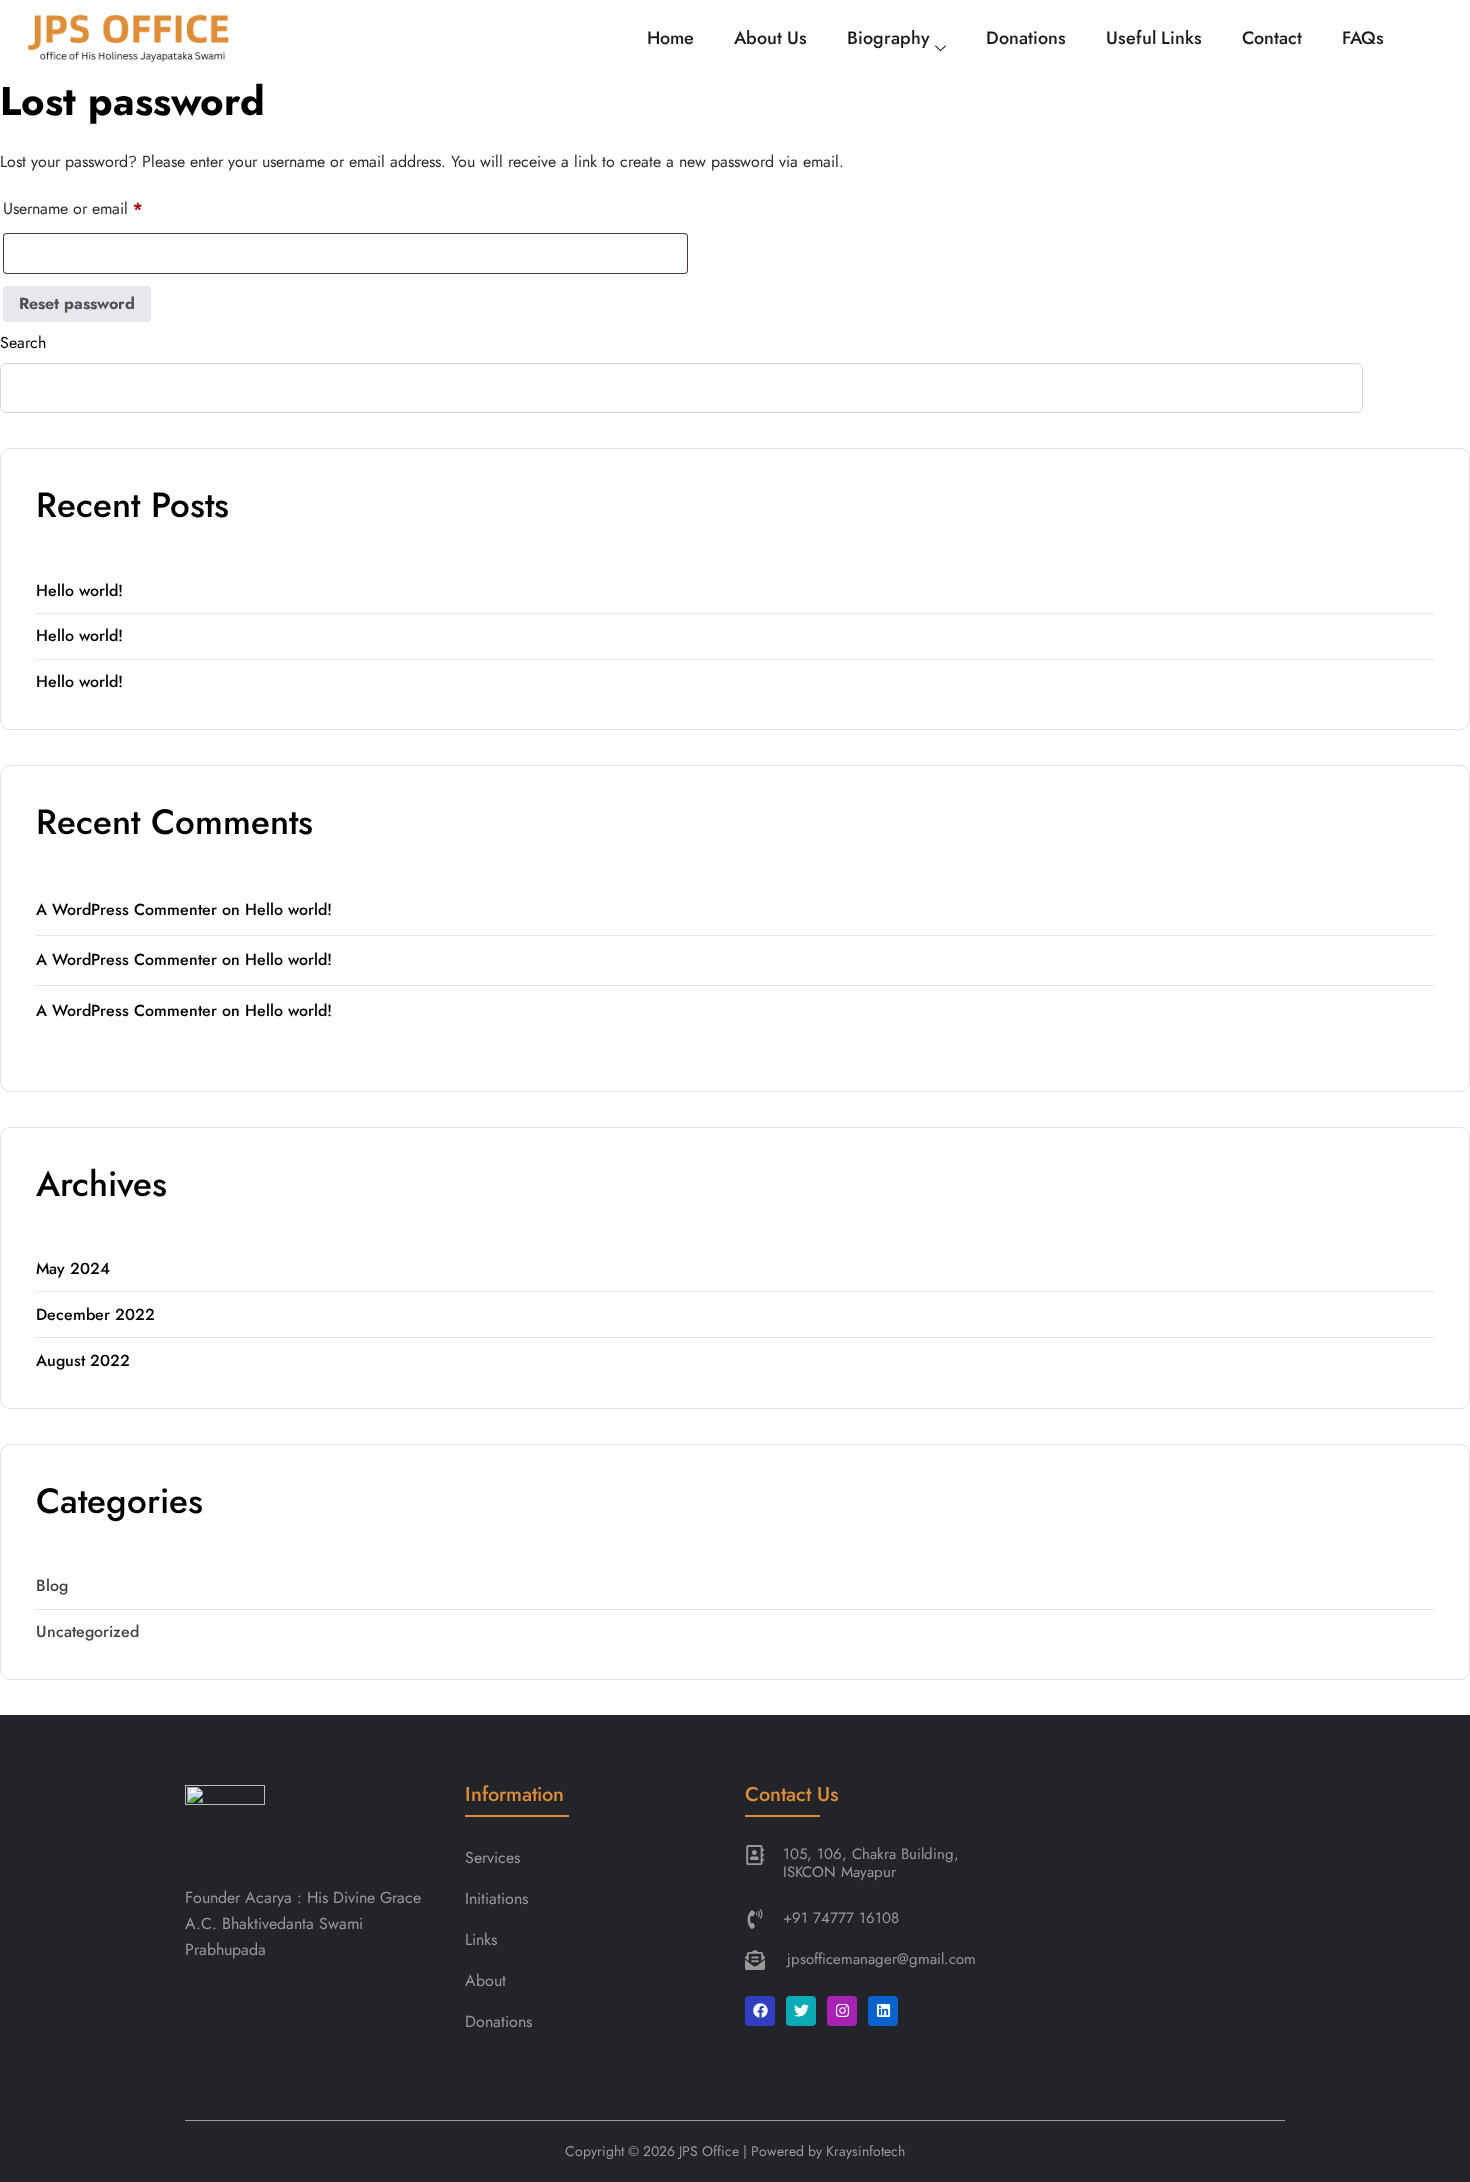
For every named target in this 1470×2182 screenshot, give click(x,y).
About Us (770, 38)
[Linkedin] (883, 2011)
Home (670, 38)
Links (481, 1939)
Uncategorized (87, 1631)
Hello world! (79, 590)
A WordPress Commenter (126, 909)
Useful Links (1154, 38)
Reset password (77, 303)
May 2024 (73, 1268)
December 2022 (95, 1314)
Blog (52, 1585)
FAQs (1363, 38)
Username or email (72, 206)
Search (23, 342)
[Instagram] (842, 2011)
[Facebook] (760, 2011)
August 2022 (83, 1360)
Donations (1026, 38)
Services (495, 1857)
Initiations (496, 1898)
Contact (1272, 38)
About (485, 1980)
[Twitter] (801, 2011)
